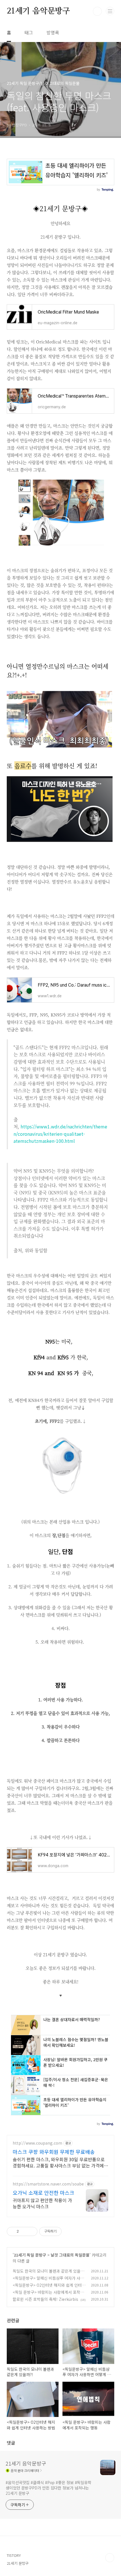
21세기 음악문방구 (38, 11)
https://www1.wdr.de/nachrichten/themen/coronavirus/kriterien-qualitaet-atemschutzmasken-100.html (60, 1134)
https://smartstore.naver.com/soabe (48, 2184)
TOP (110, 2558)
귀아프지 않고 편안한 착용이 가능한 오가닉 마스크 (42, 2203)
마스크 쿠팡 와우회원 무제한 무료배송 (54, 2152)
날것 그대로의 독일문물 (70, 2255)
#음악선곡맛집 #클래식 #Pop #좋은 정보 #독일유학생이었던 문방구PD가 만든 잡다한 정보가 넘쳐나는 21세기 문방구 (49, 2488)
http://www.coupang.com (37, 2143)
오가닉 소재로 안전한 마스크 (43, 2193)
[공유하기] (24, 2231)
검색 (97, 11)
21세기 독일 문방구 (30, 2255)
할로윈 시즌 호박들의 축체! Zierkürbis (45, 2299)
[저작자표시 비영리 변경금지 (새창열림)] (69, 2231)
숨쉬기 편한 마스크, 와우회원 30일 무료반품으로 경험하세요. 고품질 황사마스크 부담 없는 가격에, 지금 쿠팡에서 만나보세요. (59, 2162)
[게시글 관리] (31, 2231)
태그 (29, 32)
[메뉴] (110, 11)
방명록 (53, 32)
